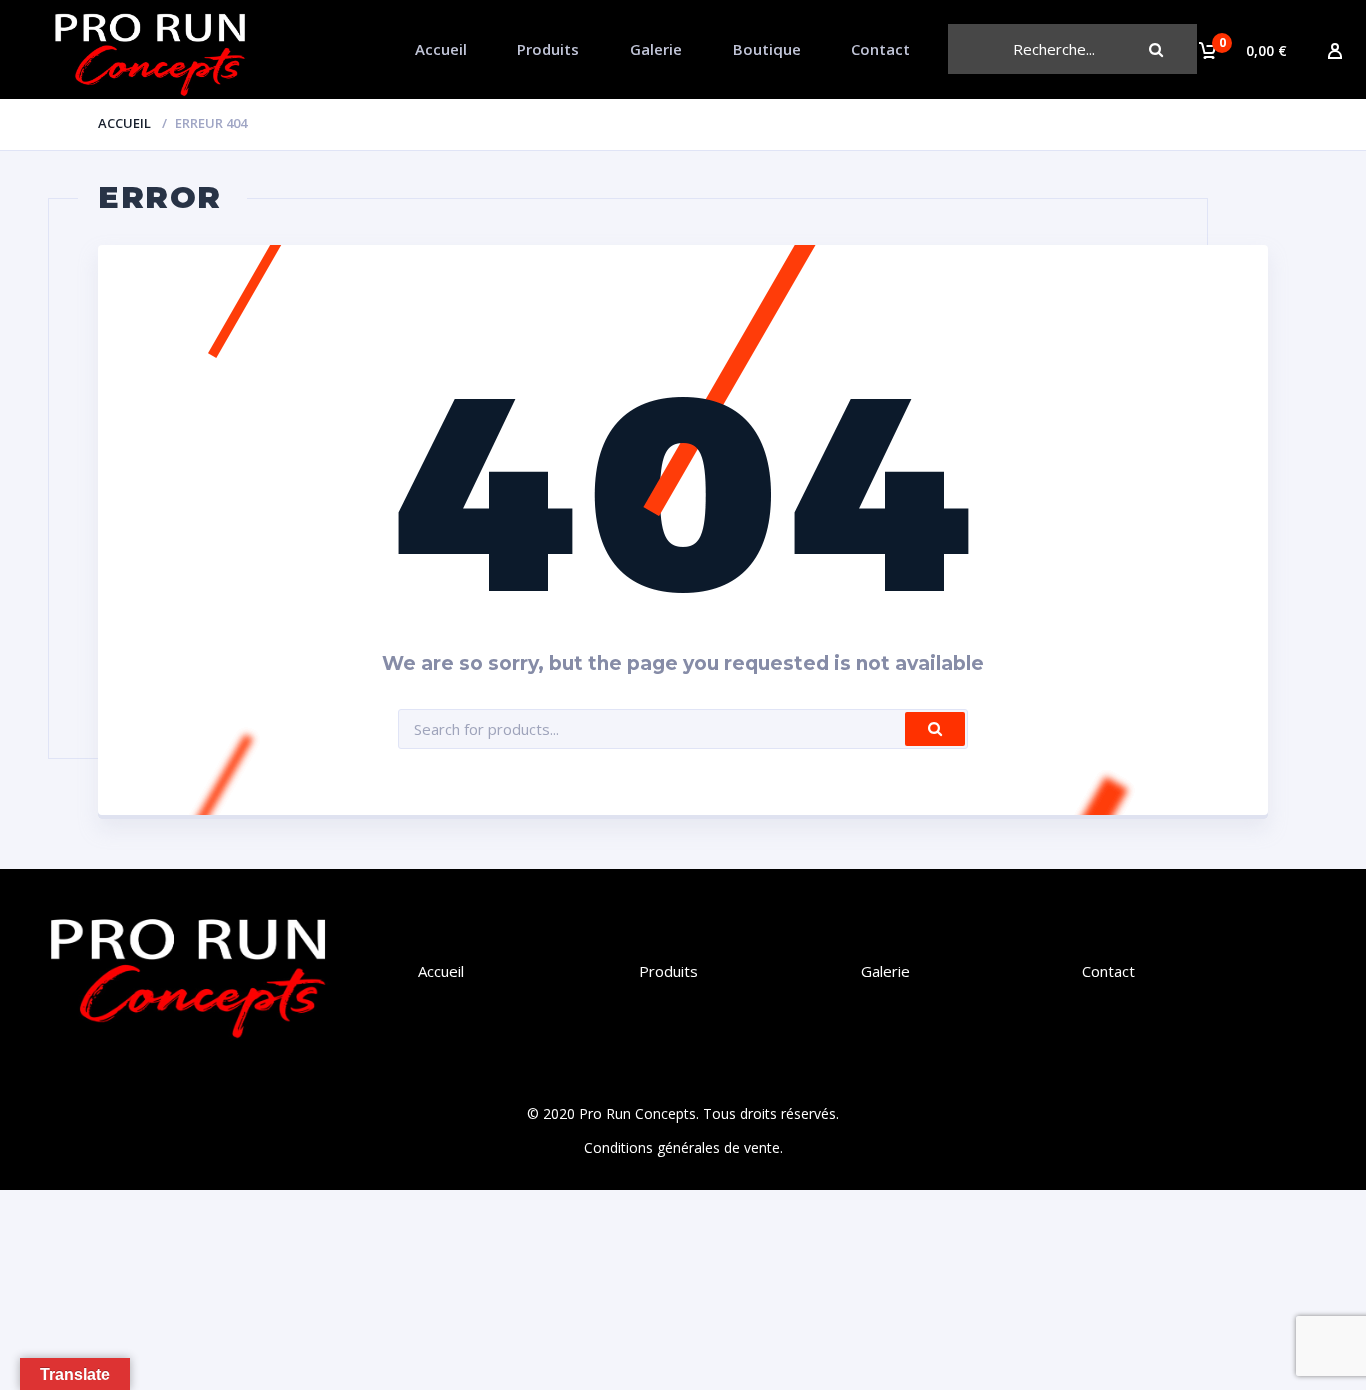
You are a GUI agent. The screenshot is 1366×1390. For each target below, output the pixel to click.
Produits (548, 49)
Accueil (441, 49)
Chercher (1172, 49)
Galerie (656, 49)
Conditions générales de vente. (683, 1147)
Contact (880, 49)
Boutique (767, 49)
